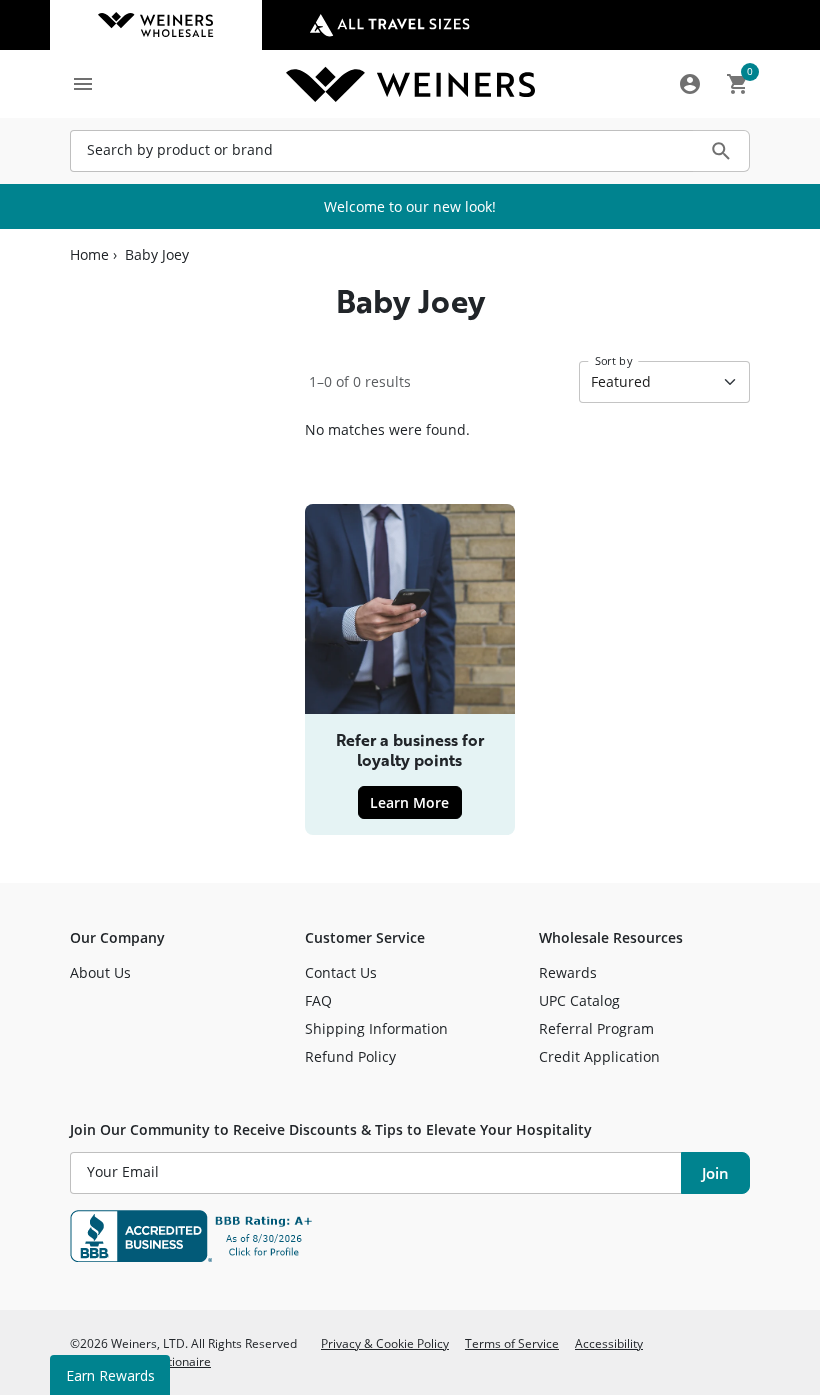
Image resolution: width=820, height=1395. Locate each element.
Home (89, 255)
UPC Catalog (579, 1000)
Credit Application (599, 1056)
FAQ (318, 1000)
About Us (100, 972)
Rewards (568, 972)
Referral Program (596, 1028)
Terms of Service (512, 1343)
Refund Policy (350, 1056)
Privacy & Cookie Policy (385, 1343)
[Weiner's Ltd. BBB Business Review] (410, 1236)
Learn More (415, 802)
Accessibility (609, 1343)
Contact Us (341, 972)
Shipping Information (376, 1028)
